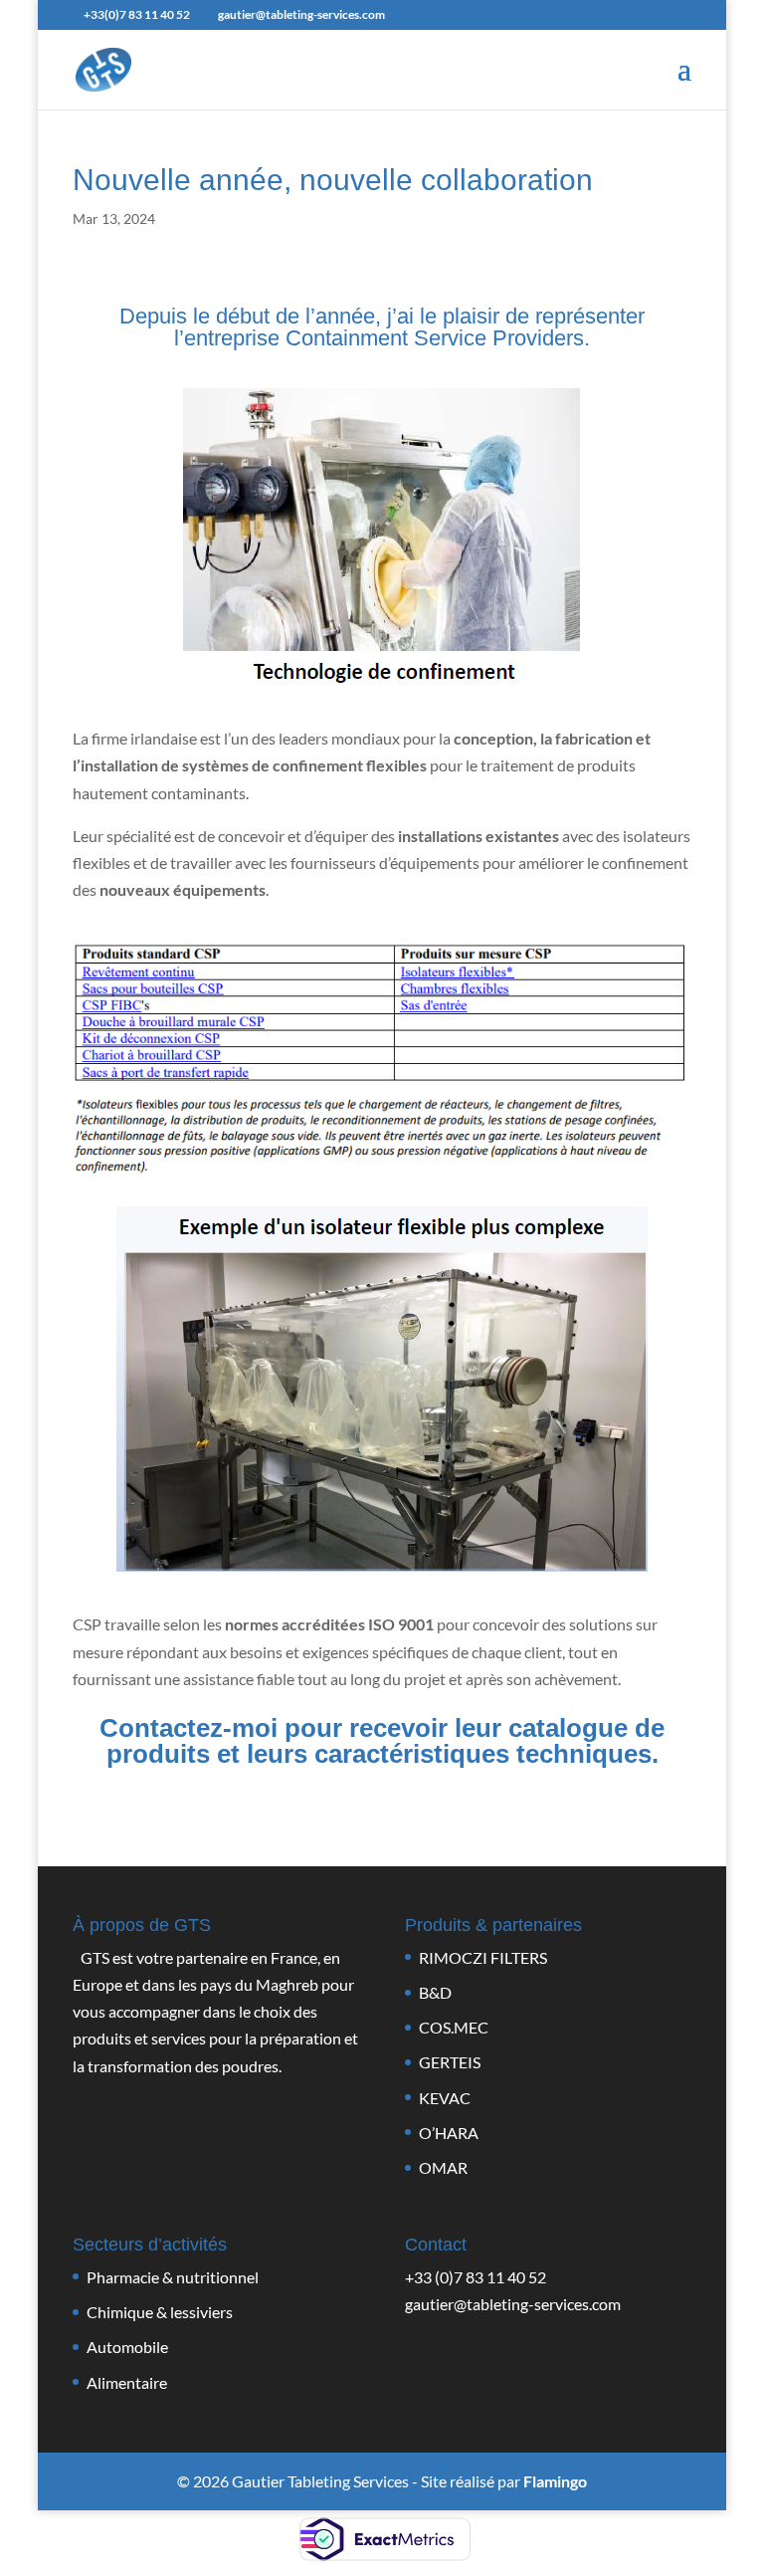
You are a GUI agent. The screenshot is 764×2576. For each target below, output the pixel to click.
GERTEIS (450, 2062)
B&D (435, 1992)
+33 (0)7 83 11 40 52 (476, 2277)
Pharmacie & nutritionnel (173, 2277)
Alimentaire (127, 2382)
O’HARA (449, 2133)
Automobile (127, 2347)
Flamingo (555, 2481)
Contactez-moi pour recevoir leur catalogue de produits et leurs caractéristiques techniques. (382, 1741)
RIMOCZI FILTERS (483, 1957)
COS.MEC (454, 2027)
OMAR (443, 2167)
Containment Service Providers (435, 338)
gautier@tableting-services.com (513, 2304)
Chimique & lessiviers (160, 2312)
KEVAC (445, 2098)
